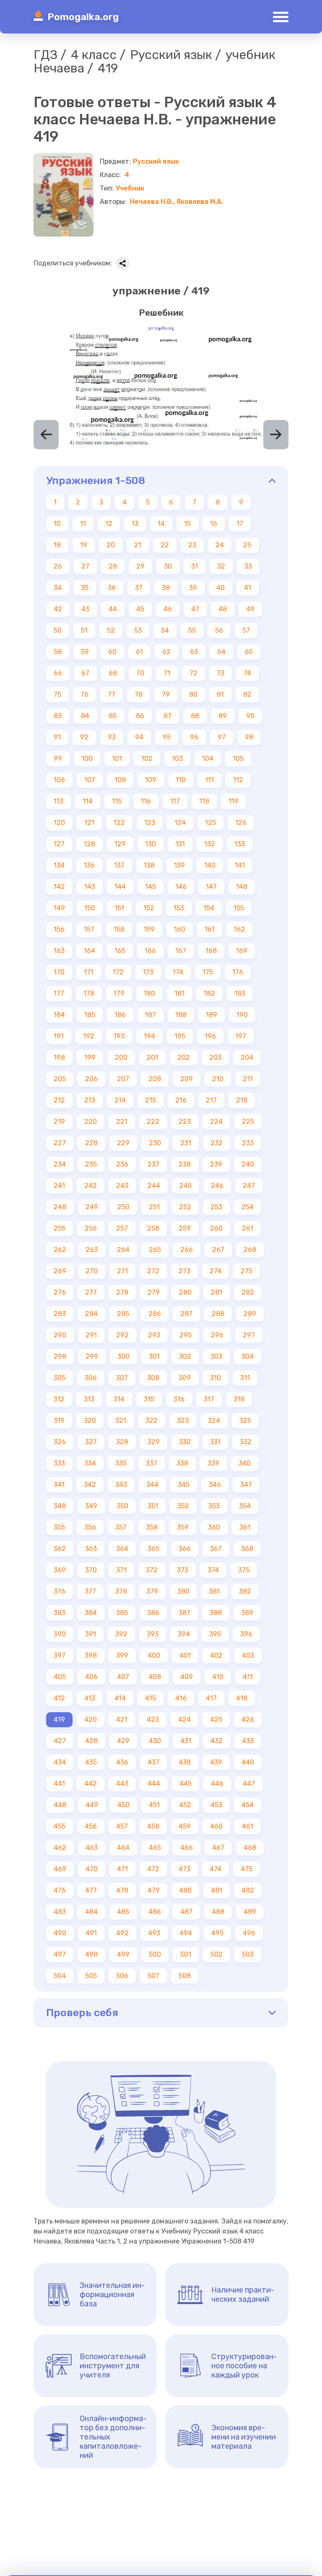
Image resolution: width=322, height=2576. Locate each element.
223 (185, 1122)
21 (138, 545)
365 (153, 1549)
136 (89, 865)
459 (185, 1826)
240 (248, 1164)
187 (151, 1015)
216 (181, 1100)
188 (181, 1015)
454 (248, 1805)
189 (212, 1015)
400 (154, 1655)
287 (186, 1314)
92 (84, 737)
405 (60, 1677)
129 (120, 844)
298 (60, 1356)
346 (215, 1485)
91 (57, 737)
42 (58, 609)
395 (215, 1634)
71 (167, 673)
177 (59, 993)
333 (59, 1463)
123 (150, 823)
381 (214, 1591)
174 (178, 972)
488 (218, 1912)
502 (217, 1954)
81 (220, 694)
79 (166, 694)
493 (154, 1933)
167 (181, 951)
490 (60, 1933)
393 (153, 1634)
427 (60, 1741)
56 (219, 630)
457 (122, 1826)
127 (59, 844)
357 (121, 1527)
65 (249, 652)
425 (216, 1719)
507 (153, 1976)
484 (91, 1912)
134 (59, 865)
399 (122, 1655)
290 (60, 1335)
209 (187, 1079)
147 (211, 887)
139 (179, 865)
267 (218, 1250)
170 (59, 972)
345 (184, 1485)
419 (59, 1719)
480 (185, 1890)
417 (211, 1698)
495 (217, 1933)
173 (148, 972)
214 (120, 1100)
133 (240, 844)
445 (186, 1784)
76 (84, 694)
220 (91, 1122)
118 (204, 801)
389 (247, 1613)
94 (139, 737)
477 (91, 1890)
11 (83, 524)
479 (154, 1890)
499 (123, 1954)
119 (234, 801)
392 (121, 1634)
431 (186, 1741)
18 (57, 545)
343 (121, 1485)
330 (185, 1442)
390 (60, 1634)
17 (240, 524)
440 (248, 1762)
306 (91, 1378)
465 (155, 1848)
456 (91, 1826)
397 (60, 1655)
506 (122, 1976)
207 (123, 1079)
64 (221, 652)
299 (92, 1356)
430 (155, 1741)
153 (179, 908)
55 (192, 630)
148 (242, 887)
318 (239, 1399)
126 (241, 823)
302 (185, 1356)
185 (90, 1015)
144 (120, 887)
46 (168, 609)
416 (181, 1698)
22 (165, 545)
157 (89, 929)
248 (60, 1207)
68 (113, 673)
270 (92, 1271)
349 (91, 1506)
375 (244, 1570)
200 (121, 1057)
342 (90, 1485)
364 (122, 1549)
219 (59, 1122)
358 (152, 1527)
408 (155, 1677)
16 (214, 524)
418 (242, 1698)
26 (58, 566)
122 (119, 823)
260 (216, 1228)
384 (91, 1613)
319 (59, 1421)
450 (123, 1805)
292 (122, 1335)
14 (161, 524)
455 (60, 1826)
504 (60, 1976)
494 (186, 1933)
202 (184, 1057)
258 (153, 1228)
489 (250, 1912)
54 (165, 630)
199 (90, 1057)
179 (119, 993)
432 (217, 1741)
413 (90, 1698)
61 (139, 652)
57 (246, 630)
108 (120, 780)
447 (249, 1784)
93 (112, 737)
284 (91, 1314)
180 (149, 993)
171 (89, 972)
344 (152, 1485)
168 (211, 951)
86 (140, 716)
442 (91, 1784)
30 (168, 566)
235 (91, 1164)
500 (155, 1954)
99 (58, 759)
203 (215, 1057)
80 (193, 694)
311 (245, 1378)
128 (90, 844)
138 (149, 865)
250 (123, 1207)
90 (250, 716)
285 (123, 1314)
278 (122, 1292)
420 (91, 1719)
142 (59, 887)
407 (123, 1677)
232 (217, 1143)
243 (122, 1186)
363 (91, 1549)
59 (85, 652)
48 (223, 609)
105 (238, 759)
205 (60, 1079)
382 (245, 1591)
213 (90, 1100)
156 (59, 929)
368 (247, 1549)
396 (246, 1634)
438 (185, 1762)
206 (91, 1079)
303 (216, 1356)
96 (194, 737)
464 (123, 1848)
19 (84, 545)
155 (239, 908)
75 (57, 694)
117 (175, 801)
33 (248, 566)
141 (240, 865)
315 (149, 1399)
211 (248, 1079)
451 (154, 1805)
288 (218, 1314)
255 (60, 1228)
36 (112, 588)
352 (183, 1506)
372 (152, 1570)
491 (91, 1933)
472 (153, 1869)
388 (216, 1613)
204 (247, 1057)
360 (214, 1527)
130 (151, 844)
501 (186, 1954)
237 (153, 1164)
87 (167, 716)
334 (90, 1463)
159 (149, 929)
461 (248, 1826)
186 (120, 1015)
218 (242, 1100)
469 (60, 1869)
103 (177, 759)
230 (155, 1143)
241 (59, 1186)
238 (185, 1164)
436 (122, 1762)
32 (221, 566)
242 (91, 1186)
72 (193, 673)
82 (247, 694)
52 (111, 630)
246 (217, 1186)
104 (208, 759)
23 (192, 545)
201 (152, 1057)
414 (120, 1698)
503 (248, 1954)
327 (91, 1442)
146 (181, 887)
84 (85, 716)
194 (149, 1036)
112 (238, 780)
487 (186, 1912)
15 (187, 524)
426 (248, 1719)
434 (60, 1762)
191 (59, 1036)
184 (59, 1015)
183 (240, 993)
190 (242, 1015)
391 (91, 1634)
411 (248, 1677)
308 (153, 1378)
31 (195, 566)
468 (250, 1848)
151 (119, 908)
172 (118, 972)
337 (152, 1463)
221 (122, 1122)
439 (216, 1762)
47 (195, 609)
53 (138, 630)
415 (151, 1698)
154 (209, 908)
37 (139, 588)
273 (184, 1271)
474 (216, 1869)
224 (216, 1122)
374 (213, 1570)
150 (90, 908)
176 (238, 972)
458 (153, 1826)
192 (89, 1036)
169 (242, 951)
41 (248, 588)
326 (60, 1442)
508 (185, 1976)
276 (60, 1292)
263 (92, 1250)
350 (122, 1506)
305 (60, 1378)
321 (121, 1421)
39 (193, 588)
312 (59, 1399)
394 (184, 1634)
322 (152, 1421)
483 (60, 1912)
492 (122, 1933)
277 (91, 1292)
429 (123, 1741)
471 (122, 1869)
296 (217, 1335)
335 (121, 1463)
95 (167, 737)
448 (60, 1805)
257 (122, 1228)
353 (214, 1506)
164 (90, 951)
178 (89, 993)
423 (153, 1719)
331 (215, 1442)
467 (218, 1848)
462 (60, 1848)
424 (184, 1719)
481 (217, 1890)
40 (221, 588)
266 (187, 1250)
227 (60, 1143)
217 (211, 1100)
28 (113, 566)
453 (216, 1805)
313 (89, 1399)
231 (186, 1143)
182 (209, 993)
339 (213, 1463)
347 (246, 1485)
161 (210, 929)
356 (90, 1527)
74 (247, 673)
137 (119, 865)
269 (60, 1271)
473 (184, 1869)
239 (216, 1164)
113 (58, 801)
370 (91, 1570)
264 (123, 1250)
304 (248, 1356)
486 (155, 1912)
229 (123, 1143)
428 (91, 1741)
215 (151, 1100)
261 (248, 1228)
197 (241, 1036)
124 (180, 823)
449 (92, 1805)
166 (150, 951)
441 (59, 1784)
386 (153, 1613)
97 (222, 737)
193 (119, 1036)
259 (185, 1228)
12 (109, 524)
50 (58, 630)
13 (135, 524)
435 (91, 1762)
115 (117, 801)
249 (92, 1207)
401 (185, 1655)
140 (210, 865)
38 (166, 588)
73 (221, 673)
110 (181, 780)
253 (216, 1207)
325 (245, 1421)
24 (220, 545)
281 (217, 1292)
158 (119, 929)
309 (185, 1378)
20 (111, 545)
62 (166, 652)
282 (248, 1292)
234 (60, 1164)
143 (90, 887)
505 (91, 1976)
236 (122, 1164)
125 (210, 823)
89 (223, 716)
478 (122, 1890)
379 (152, 1591)
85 (113, 716)
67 (85, 673)
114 (88, 801)
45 (140, 609)
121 (89, 823)
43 (85, 609)
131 (180, 844)
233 (248, 1143)
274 (216, 1271)
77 (112, 694)
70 (140, 673)
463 (92, 1848)
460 (216, 1826)
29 (140, 566)
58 (58, 652)
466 (187, 1848)
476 (60, 1890)
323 (183, 1421)
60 (112, 652)
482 (248, 1890)
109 (151, 780)
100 (87, 759)
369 (60, 1570)
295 (186, 1335)
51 (84, 630)
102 (147, 759)
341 (59, 1485)
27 (85, 566)
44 (113, 609)
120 (59, 823)
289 (250, 1314)
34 (58, 588)
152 (149, 908)
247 (249, 1186)
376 (60, 1591)
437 (153, 1762)
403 (248, 1655)
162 (240, 929)
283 (60, 1314)
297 (249, 1335)
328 (122, 1442)
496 (249, 1933)
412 (59, 1698)
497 (60, 1954)
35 (85, 588)
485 (123, 1912)
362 (60, 1549)
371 (121, 1570)
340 (245, 1463)
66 (58, 673)
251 (154, 1207)
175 (208, 972)
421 (122, 1719)
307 (122, 1378)
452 (185, 1805)
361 (245, 1527)
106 (59, 780)
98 (249, 737)
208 (155, 1079)
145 (151, 887)
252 (185, 1207)
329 (154, 1442)
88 (195, 716)
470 (92, 1869)
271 (122, 1271)
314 (119, 1399)
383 (60, 1613)
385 (122, 1613)
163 (59, 951)
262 (60, 1250)
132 (210, 844)
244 (154, 1186)
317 (209, 1399)
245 (186, 1186)
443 (122, 1784)
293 (154, 1335)
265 (155, 1250)
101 (117, 759)
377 (90, 1591)
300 (123, 1356)
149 (59, 908)
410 (218, 1677)
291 (91, 1335)
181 (179, 993)
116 (146, 801)
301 (154, 1356)
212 (59, 1100)
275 (247, 1271)
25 (247, 545)
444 (154, 1784)
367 (216, 1549)
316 (179, 1399)
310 (216, 1378)
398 (91, 1655)
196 (210, 1036)
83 (58, 716)
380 (183, 1591)
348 (60, 1506)
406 (91, 1677)
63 (194, 652)
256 (91, 1228)
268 (250, 1250)
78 (139, 694)
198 (59, 1057)
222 (153, 1122)
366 (185, 1549)
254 (248, 1207)
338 (182, 1463)
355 (59, 1527)
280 (185, 1292)
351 (153, 1506)
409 (187, 1677)
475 (247, 1869)
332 (246, 1442)
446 (217, 1784)
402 (216, 1655)
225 (248, 1122)
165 (120, 951)
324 (214, 1421)
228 (91, 1143)
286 (155, 1314)
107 (90, 780)
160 (180, 929)
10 (57, 524)
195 (180, 1036)
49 (250, 609)
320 (90, 1421)
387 (184, 1613)
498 (91, 1954)
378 (121, 1591)
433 (248, 1741)
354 (245, 1506)
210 (218, 1079)
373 (183, 1570)
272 (153, 1271)
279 (154, 1292)
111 (209, 780)
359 (183, 1527)
